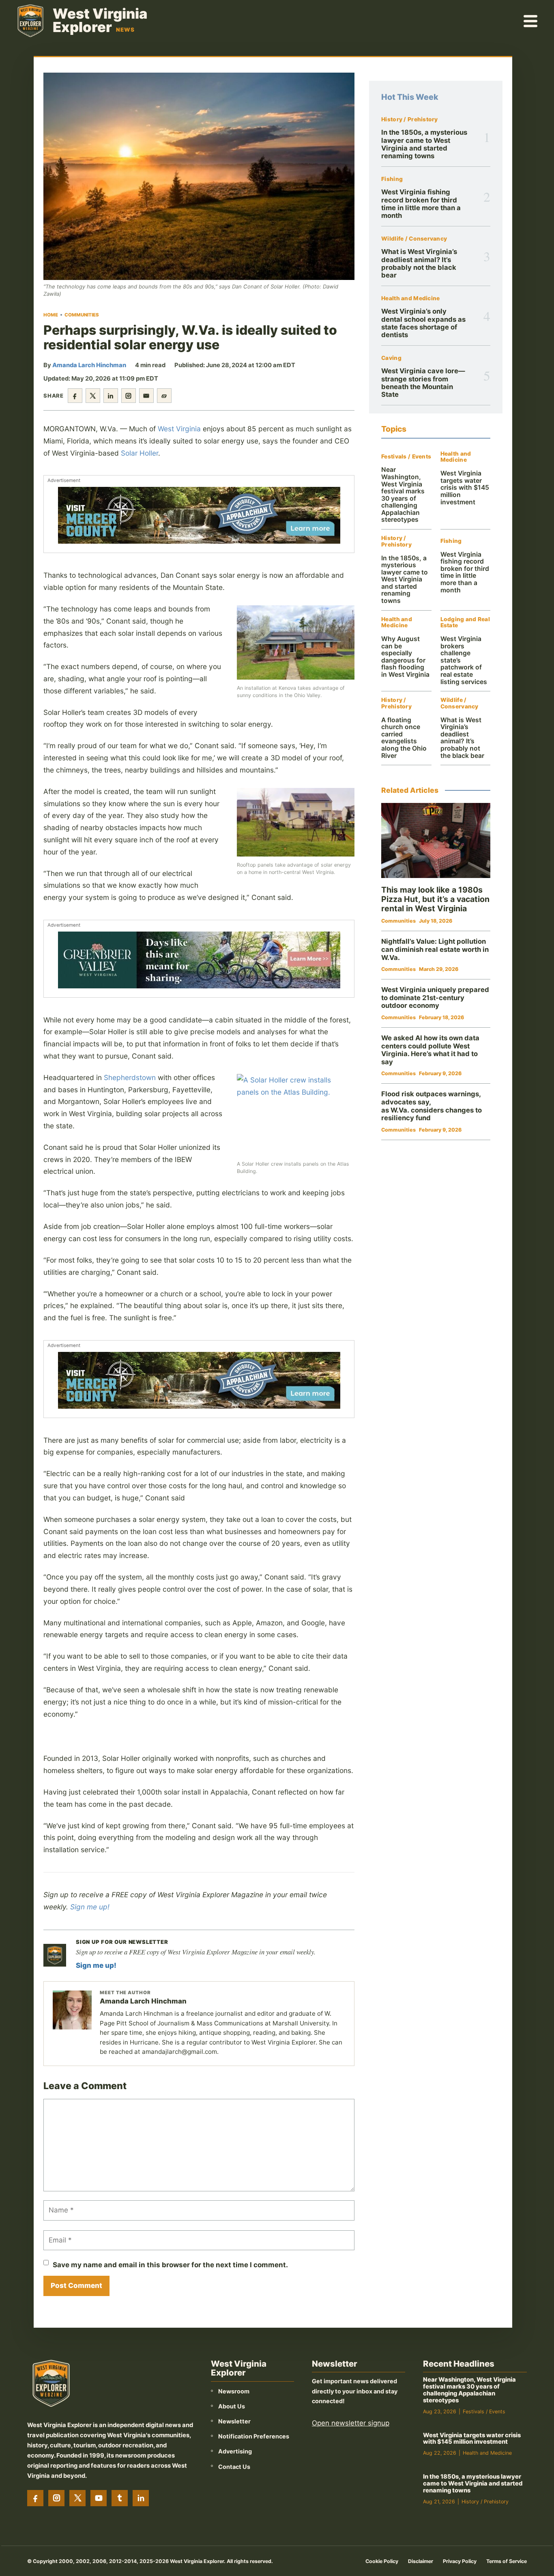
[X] (77, 2498)
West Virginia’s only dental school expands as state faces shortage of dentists (423, 323)
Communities (82, 315)
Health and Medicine (410, 298)
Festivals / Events (406, 457)
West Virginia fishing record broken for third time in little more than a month (421, 204)
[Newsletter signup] (55, 1955)
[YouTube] (99, 2498)
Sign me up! (90, 1907)
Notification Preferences (254, 2436)
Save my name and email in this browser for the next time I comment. (170, 2265)
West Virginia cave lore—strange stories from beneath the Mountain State (423, 383)
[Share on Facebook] (75, 396)
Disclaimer (421, 2561)
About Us (232, 2406)
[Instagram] (56, 2498)
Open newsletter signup (351, 2423)
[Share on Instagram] (129, 396)
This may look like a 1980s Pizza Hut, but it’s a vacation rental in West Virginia (435, 899)
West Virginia (179, 429)
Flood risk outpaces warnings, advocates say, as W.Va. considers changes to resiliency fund (432, 1106)
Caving (391, 358)
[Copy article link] (164, 396)
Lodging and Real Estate (465, 623)
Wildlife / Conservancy (414, 239)
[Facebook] (35, 2498)
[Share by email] (146, 396)
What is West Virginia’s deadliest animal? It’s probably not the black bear (419, 263)
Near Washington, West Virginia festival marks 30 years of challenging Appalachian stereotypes (403, 495)
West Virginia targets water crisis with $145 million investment (465, 487)
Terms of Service (507, 2561)
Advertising (235, 2451)
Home (51, 315)
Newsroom (234, 2391)
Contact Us (234, 2467)
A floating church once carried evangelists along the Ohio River (404, 738)
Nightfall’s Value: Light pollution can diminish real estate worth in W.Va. (435, 949)
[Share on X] (93, 396)
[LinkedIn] (141, 2498)
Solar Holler (140, 453)
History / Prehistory (410, 119)
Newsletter (234, 2421)
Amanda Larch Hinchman (89, 365)
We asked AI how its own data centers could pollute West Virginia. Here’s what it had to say (430, 1050)
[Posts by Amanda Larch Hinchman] (72, 2010)
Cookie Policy (382, 2561)
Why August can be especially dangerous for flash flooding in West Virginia (405, 657)
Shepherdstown (130, 1077)
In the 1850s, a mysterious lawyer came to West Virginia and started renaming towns (424, 144)
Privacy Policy (460, 2561)
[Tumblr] (120, 2498)
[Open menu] (531, 21)
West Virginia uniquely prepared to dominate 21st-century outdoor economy (435, 997)
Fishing (392, 179)
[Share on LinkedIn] (111, 396)
